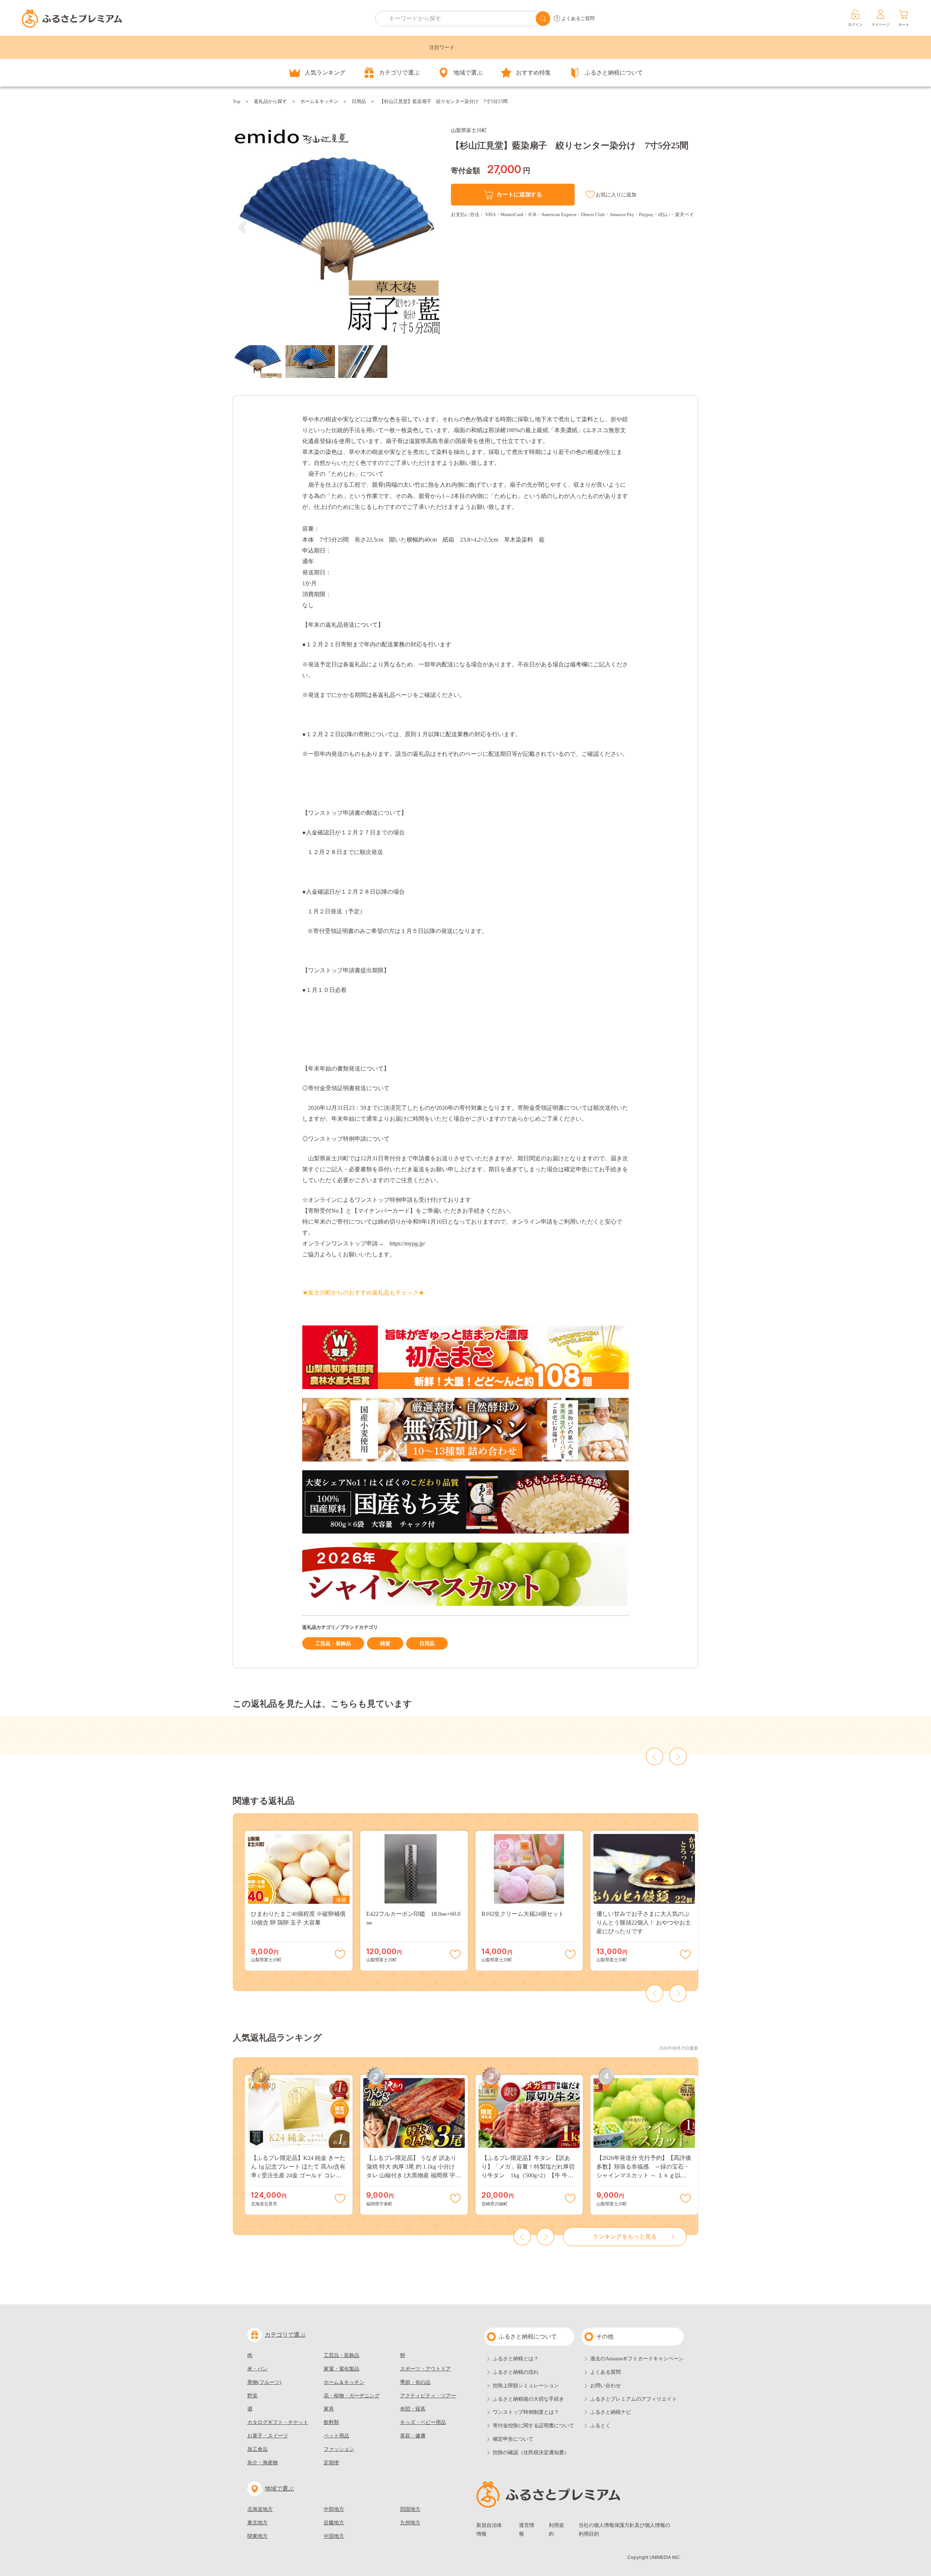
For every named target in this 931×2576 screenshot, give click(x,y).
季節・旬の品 (415, 2382)
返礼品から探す (270, 101)
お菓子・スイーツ (268, 2436)
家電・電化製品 (341, 2369)
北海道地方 (260, 2509)
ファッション (339, 2449)
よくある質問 (606, 2372)
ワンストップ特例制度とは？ (526, 2412)
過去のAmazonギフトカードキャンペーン (637, 2359)
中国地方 (334, 2536)
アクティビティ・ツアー (428, 2396)
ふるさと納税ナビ (611, 2412)
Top (237, 101)
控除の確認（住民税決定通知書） (531, 2453)
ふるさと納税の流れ (516, 2372)
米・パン (257, 2369)
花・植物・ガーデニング (352, 2396)
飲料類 (331, 2422)
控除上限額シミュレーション (526, 2386)
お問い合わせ (606, 2386)
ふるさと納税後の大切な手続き (528, 2399)
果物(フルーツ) (264, 2382)
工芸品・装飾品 (333, 1644)
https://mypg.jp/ (407, 1243)
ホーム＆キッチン (319, 101)
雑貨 (385, 1644)
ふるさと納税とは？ (516, 2359)
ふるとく (600, 2426)
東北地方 (257, 2523)
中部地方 (334, 2509)
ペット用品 (336, 2436)
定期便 (331, 2463)
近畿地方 (334, 2523)
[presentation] (243, 227)
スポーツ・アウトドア (425, 2369)
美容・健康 (413, 2436)
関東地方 (257, 2536)
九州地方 (410, 2523)
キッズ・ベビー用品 (423, 2422)
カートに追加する (519, 194)
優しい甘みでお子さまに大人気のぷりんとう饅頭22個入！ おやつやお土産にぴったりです (644, 1923)
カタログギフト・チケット (278, 2422)
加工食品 (257, 2449)
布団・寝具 (413, 2409)
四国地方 (410, 2509)
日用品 (359, 101)
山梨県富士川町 (469, 130)
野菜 (252, 2396)
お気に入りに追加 (616, 195)
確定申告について (513, 2439)
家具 (329, 2409)
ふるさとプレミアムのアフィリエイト (634, 2399)
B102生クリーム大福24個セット (523, 1914)
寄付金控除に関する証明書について (534, 2426)
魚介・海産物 (263, 2463)
